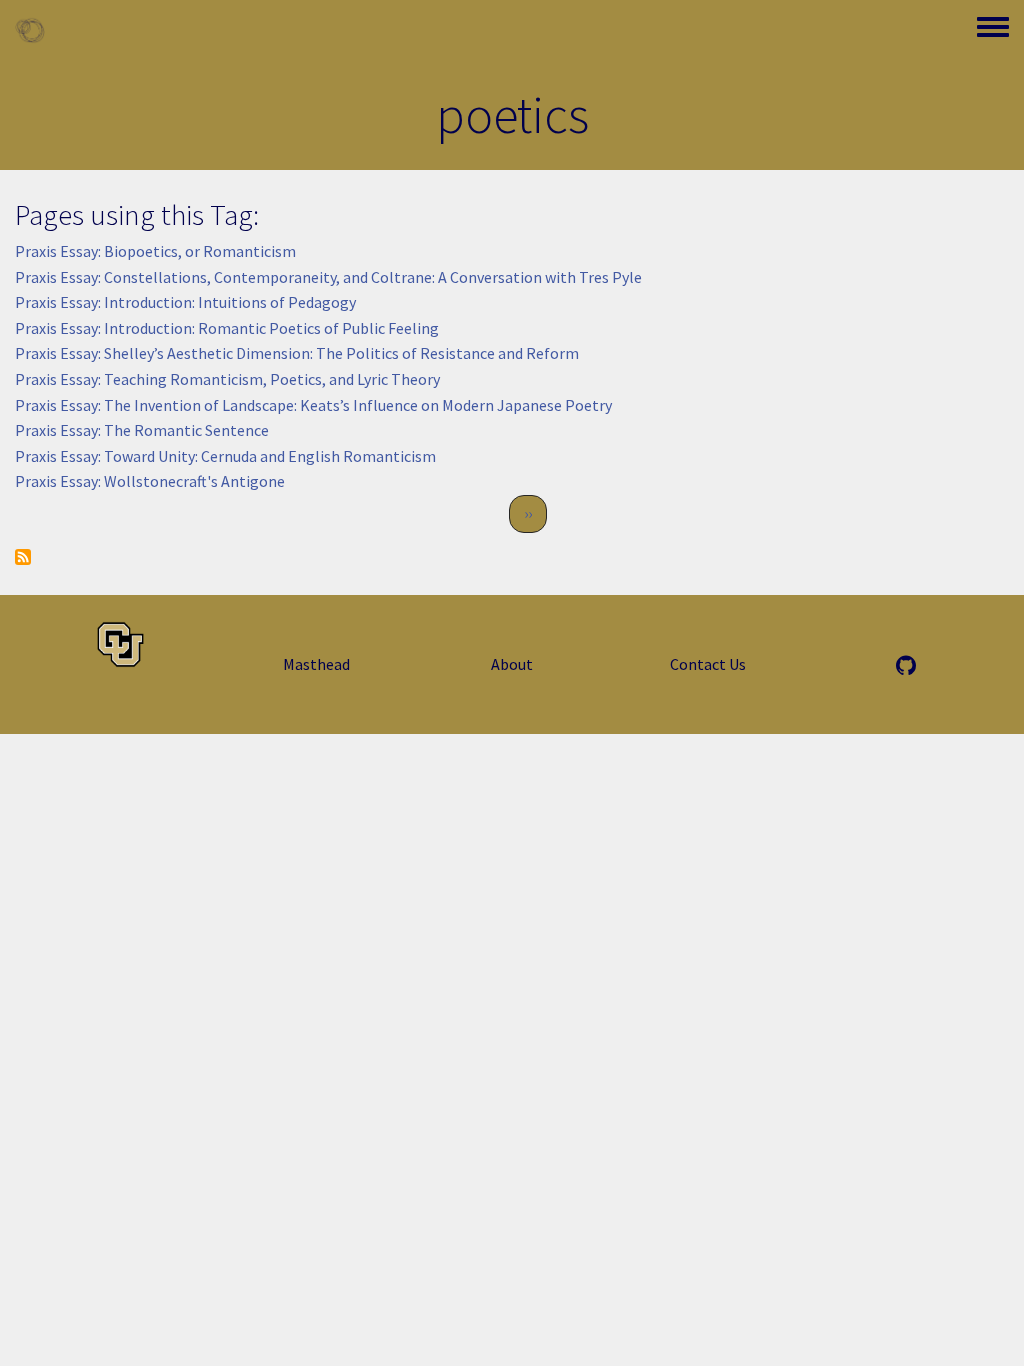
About (512, 664)
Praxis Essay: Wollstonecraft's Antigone (150, 481)
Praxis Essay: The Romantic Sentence (142, 430)
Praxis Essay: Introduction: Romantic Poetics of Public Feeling (227, 328)
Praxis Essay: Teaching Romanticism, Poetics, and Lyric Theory (227, 379)
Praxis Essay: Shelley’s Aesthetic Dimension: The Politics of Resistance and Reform (297, 353)
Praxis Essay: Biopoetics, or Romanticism (155, 251)
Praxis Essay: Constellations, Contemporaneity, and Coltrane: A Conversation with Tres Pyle (328, 277)
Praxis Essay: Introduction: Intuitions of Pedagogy (185, 302)
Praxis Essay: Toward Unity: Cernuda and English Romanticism (225, 456)
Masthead (316, 664)
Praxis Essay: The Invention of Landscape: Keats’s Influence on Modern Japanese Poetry (313, 405)
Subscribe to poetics (23, 557)
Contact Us (708, 664)
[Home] (30, 30)
